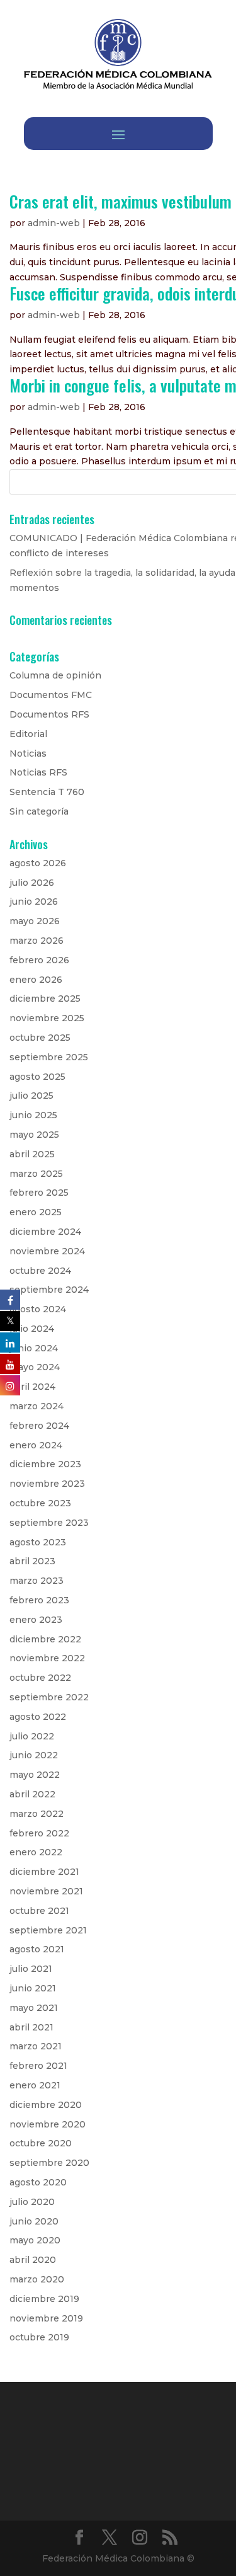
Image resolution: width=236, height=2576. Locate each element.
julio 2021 (31, 1969)
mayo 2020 (35, 2240)
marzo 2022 (37, 1814)
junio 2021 (33, 1988)
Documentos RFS (49, 714)
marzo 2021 (36, 2046)
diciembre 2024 (45, 1232)
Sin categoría (39, 811)
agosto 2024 (38, 1309)
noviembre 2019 (46, 2318)
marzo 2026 (37, 941)
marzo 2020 (37, 2279)
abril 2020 (33, 2260)
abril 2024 (32, 1387)
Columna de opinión (55, 675)
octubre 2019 (39, 2337)
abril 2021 (31, 2027)
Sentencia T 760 (47, 792)
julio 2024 (32, 1329)
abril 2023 (32, 1561)
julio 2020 (32, 2202)
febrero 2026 (39, 960)
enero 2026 (36, 980)
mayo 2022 (35, 1775)
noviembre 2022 (47, 1658)
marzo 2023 (37, 1581)
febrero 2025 (39, 1193)
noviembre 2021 (46, 1891)
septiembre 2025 (49, 1057)
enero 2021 (35, 2085)
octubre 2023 (40, 1503)
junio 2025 (33, 1115)
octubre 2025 (40, 1038)
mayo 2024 (35, 1367)
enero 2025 (36, 1212)
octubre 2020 (41, 2143)
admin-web (54, 223)
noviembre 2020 (48, 2124)
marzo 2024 (37, 1406)
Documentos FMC (51, 695)
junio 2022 (34, 1755)
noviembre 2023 (47, 1484)
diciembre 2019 (44, 2299)
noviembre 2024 (47, 1251)
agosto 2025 (37, 1077)
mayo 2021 (34, 2008)
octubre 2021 (39, 1911)
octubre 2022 (40, 1678)
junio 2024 (34, 1348)
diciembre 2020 (46, 2105)
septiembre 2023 (49, 1523)
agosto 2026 (38, 863)
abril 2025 (32, 1154)
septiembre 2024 (49, 1290)
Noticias (28, 753)
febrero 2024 (39, 1426)
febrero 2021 (38, 2066)
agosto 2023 (38, 1542)
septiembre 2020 (49, 2163)
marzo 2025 (36, 1174)
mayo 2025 (34, 1135)
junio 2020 (34, 2221)
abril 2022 (32, 1794)
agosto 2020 (38, 2182)
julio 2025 (31, 1096)
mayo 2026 (35, 921)
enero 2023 (36, 1620)
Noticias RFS (38, 772)
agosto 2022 (38, 1717)
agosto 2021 (37, 1949)
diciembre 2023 (45, 1464)
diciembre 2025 (45, 999)
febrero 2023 (39, 1600)
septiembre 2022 (49, 1697)
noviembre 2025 (47, 1018)
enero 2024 (36, 1445)
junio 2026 (34, 902)
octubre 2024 (40, 1271)
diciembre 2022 (45, 1639)
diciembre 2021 (44, 1872)
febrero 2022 (39, 1833)
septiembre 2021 (48, 1930)
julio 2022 (32, 1736)
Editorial (28, 734)
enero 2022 (36, 1852)
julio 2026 (32, 883)
